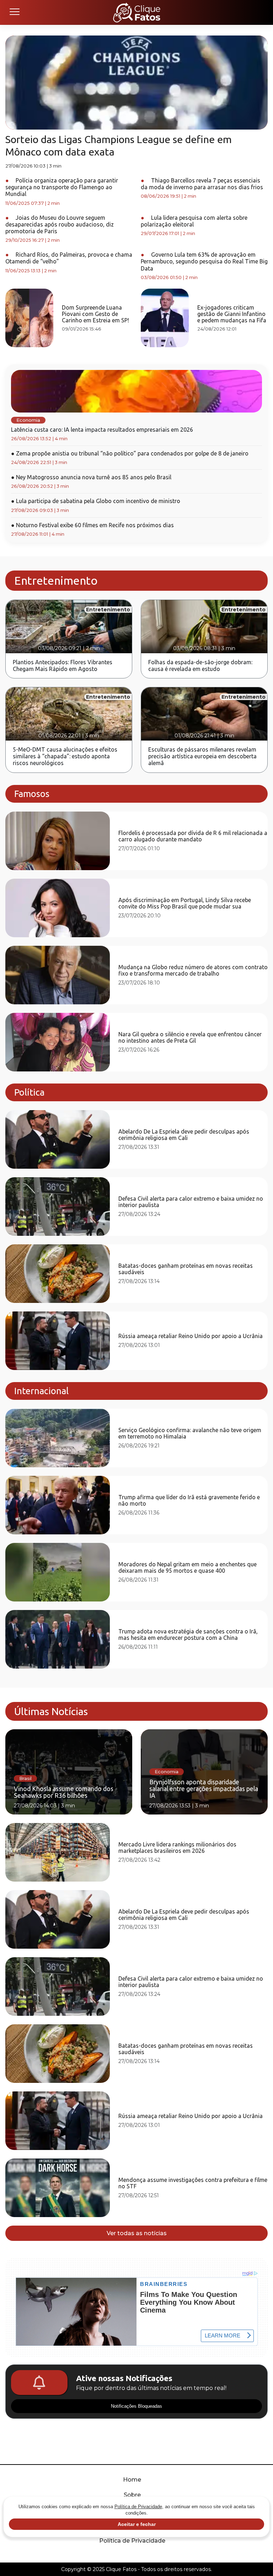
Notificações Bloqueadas (136, 2406)
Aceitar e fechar (137, 2524)
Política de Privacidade (132, 2541)
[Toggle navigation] (14, 12)
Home (132, 2480)
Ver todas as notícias (137, 2233)
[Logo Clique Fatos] (137, 12)
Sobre (132, 2495)
